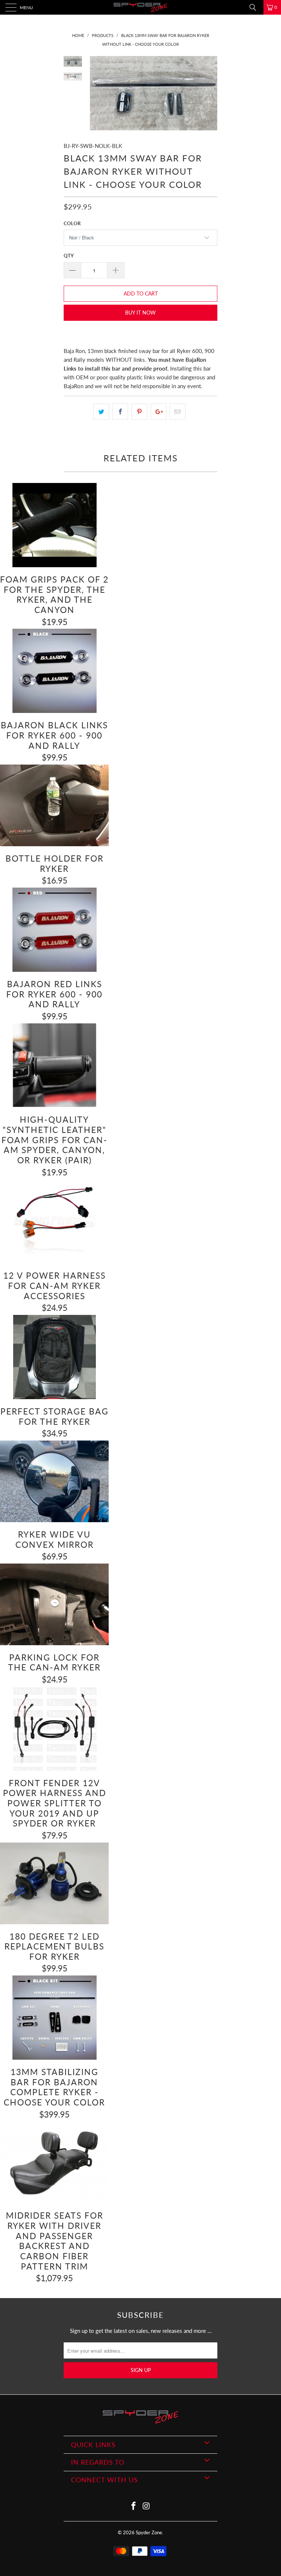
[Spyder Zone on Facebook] (134, 2506)
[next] (210, 93)
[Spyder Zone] (140, 7)
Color (72, 223)
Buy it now (140, 313)
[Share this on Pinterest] (139, 412)
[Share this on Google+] (159, 412)
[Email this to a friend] (178, 412)
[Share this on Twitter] (101, 412)
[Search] (255, 7)
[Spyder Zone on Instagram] (147, 2506)
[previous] (97, 93)
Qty (69, 256)
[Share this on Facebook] (120, 412)
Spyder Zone (149, 2532)
